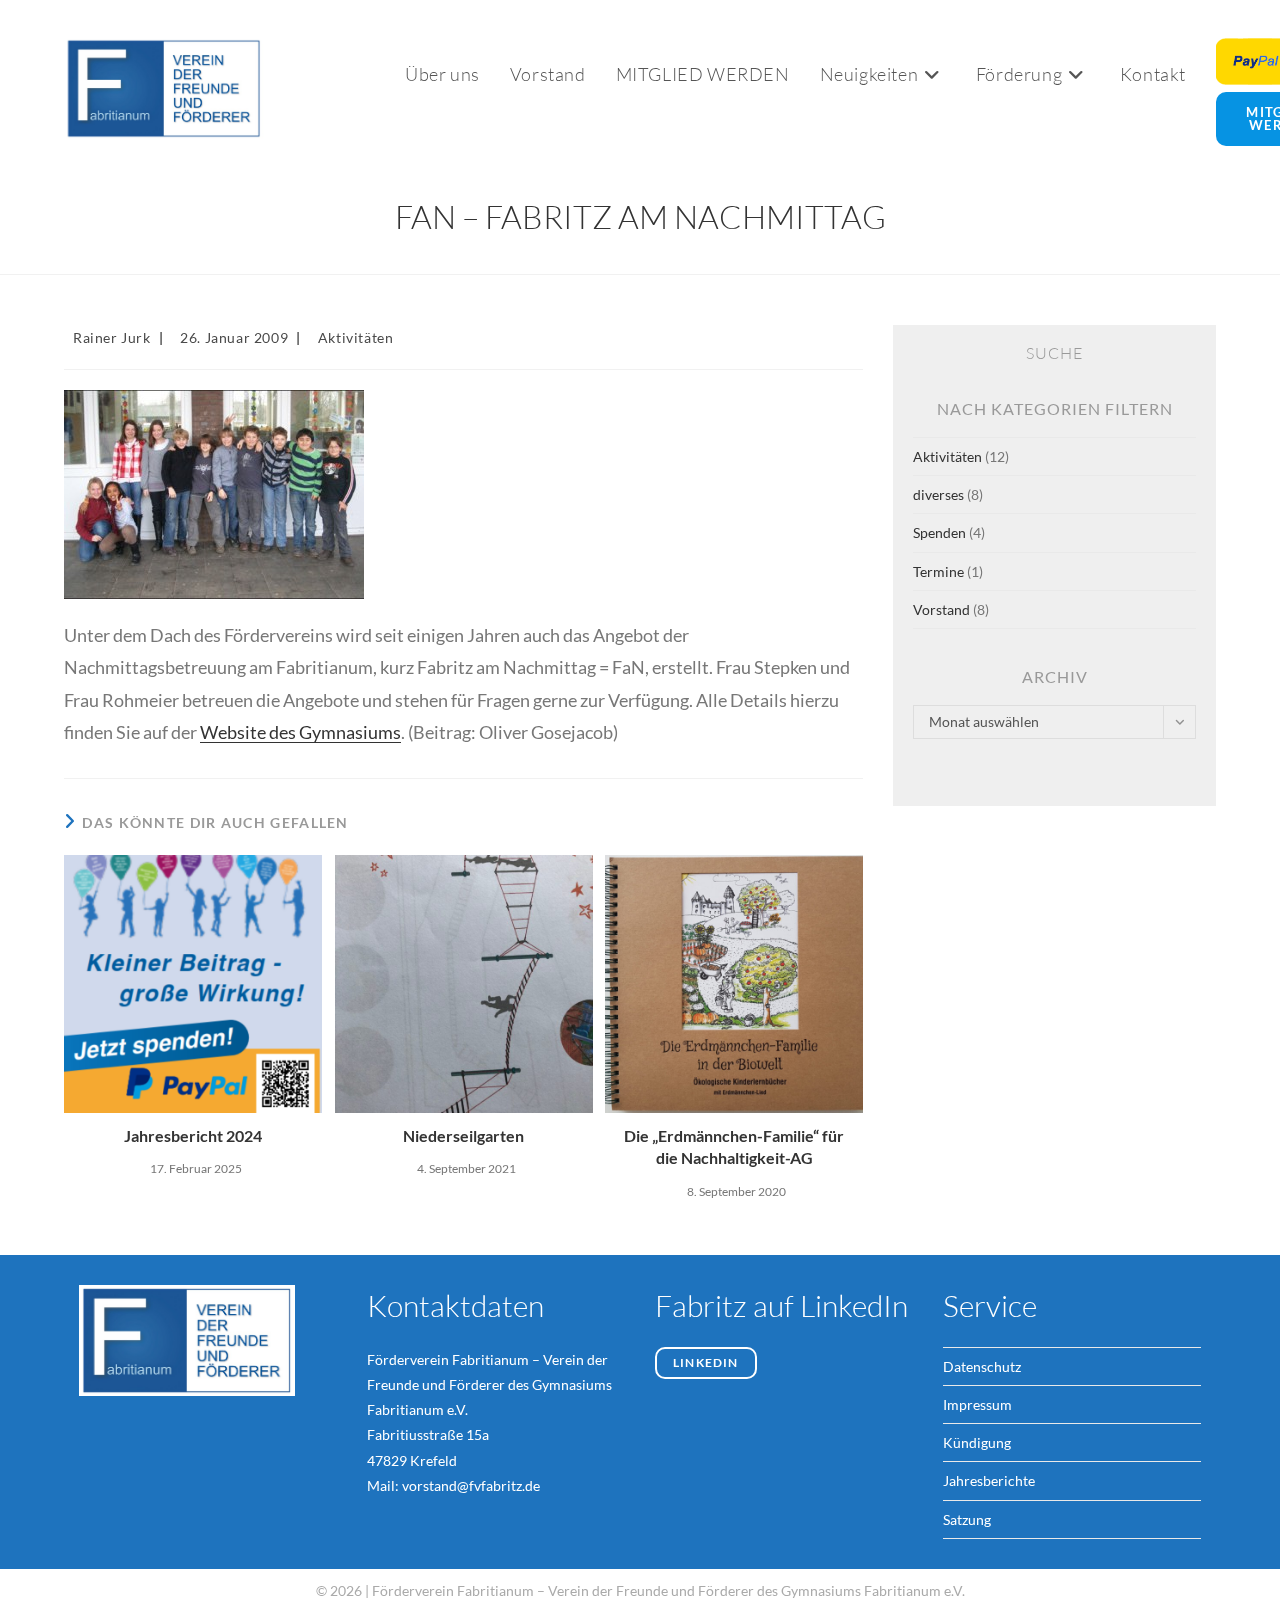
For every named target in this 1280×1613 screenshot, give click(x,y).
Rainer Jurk (112, 337)
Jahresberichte (989, 1480)
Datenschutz (982, 1366)
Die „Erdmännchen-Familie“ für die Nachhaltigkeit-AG (734, 1146)
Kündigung (977, 1442)
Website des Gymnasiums (300, 732)
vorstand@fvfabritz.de (471, 1485)
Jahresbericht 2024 (193, 1135)
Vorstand (941, 609)
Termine (938, 571)
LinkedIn (706, 1362)
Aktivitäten (356, 337)
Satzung (967, 1519)
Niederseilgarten (463, 1135)
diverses (938, 494)
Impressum (977, 1404)
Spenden (939, 532)
